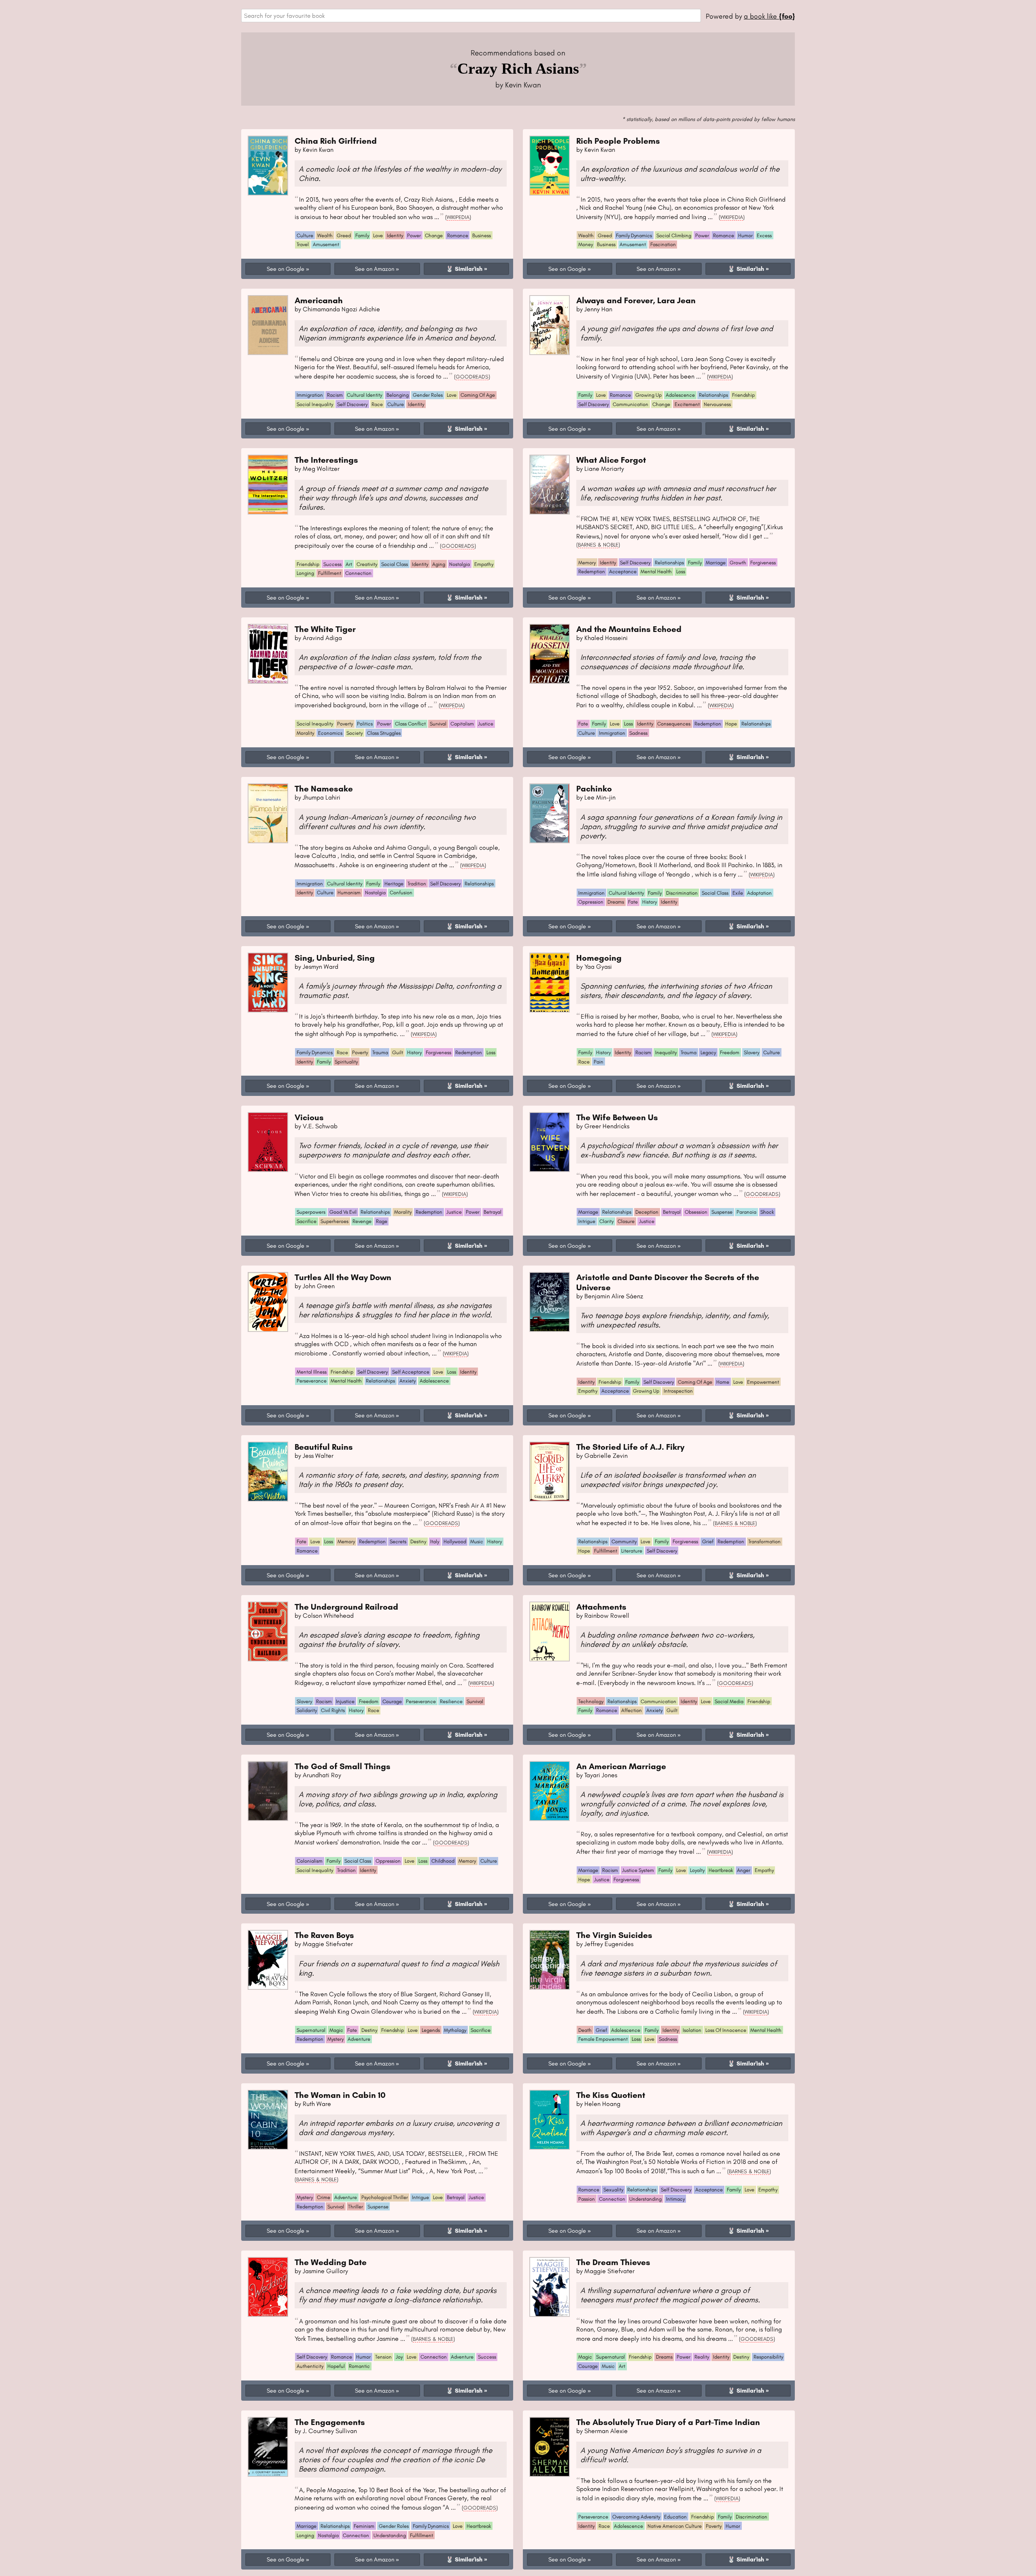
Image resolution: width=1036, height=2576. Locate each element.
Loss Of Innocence (726, 2030)
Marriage (716, 563)
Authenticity (310, 2366)
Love (378, 235)
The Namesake (324, 788)
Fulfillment (330, 573)
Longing (305, 573)
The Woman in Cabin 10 (340, 2095)
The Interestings (326, 460)
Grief (708, 1541)
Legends (431, 2030)
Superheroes (334, 1221)
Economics (330, 733)
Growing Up (649, 395)
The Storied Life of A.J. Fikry (630, 1447)
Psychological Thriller (385, 2197)
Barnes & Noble (598, 545)
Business (482, 235)
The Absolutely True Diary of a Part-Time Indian (668, 2422)
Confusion (401, 892)
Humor (745, 235)
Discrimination (682, 893)
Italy (435, 1541)
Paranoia (746, 1212)
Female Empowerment (603, 2039)
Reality (702, 2357)
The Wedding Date (331, 2262)
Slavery (752, 1052)
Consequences (674, 724)
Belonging (398, 395)
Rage (382, 1221)
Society (355, 733)
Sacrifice (307, 1221)
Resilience (451, 1701)
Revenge (362, 1221)
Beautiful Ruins (324, 1447)
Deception (647, 1212)
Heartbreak (721, 1870)
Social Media (729, 1701)
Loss (681, 571)
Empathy (484, 564)
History (650, 902)
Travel (303, 244)
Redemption (592, 571)
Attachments (601, 1607)
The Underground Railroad (346, 1607)
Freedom (730, 1052)
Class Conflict (410, 724)
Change (434, 235)
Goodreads (472, 377)
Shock (767, 1212)
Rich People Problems (618, 141)
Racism (335, 395)
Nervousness (717, 404)
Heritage (394, 884)
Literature (632, 1551)
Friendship (743, 395)
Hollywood (455, 1541)
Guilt (398, 1052)
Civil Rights (333, 1710)
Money (586, 244)
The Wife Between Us (617, 1117)
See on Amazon (375, 269)
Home (723, 1382)
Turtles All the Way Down (343, 1277)
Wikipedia (458, 217)
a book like (769, 16)
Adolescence (680, 395)
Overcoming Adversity (636, 2517)
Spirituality (346, 1062)
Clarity (606, 1221)
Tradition (417, 884)
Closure (626, 1221)
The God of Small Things (343, 1766)
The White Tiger (325, 629)
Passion (587, 2199)
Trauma (380, 1052)
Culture (305, 235)
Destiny (418, 1541)
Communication (631, 404)
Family (362, 235)
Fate (583, 724)
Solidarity (307, 1710)
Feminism (364, 2526)
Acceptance (623, 571)
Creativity (367, 564)
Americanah (319, 300)
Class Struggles (384, 733)
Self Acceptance (411, 1372)
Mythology (455, 2030)
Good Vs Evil (343, 1212)
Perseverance (312, 1381)
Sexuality (613, 2190)
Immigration (310, 395)
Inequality (666, 1052)
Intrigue (587, 1221)
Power (414, 235)
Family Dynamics (634, 235)
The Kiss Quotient (611, 2095)
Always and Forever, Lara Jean (636, 300)
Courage (392, 1701)
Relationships (713, 395)
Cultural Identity (364, 395)
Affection (632, 1710)
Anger (744, 1870)
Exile (738, 893)
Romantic (359, 2366)
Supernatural (311, 2030)
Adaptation (759, 893)
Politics (365, 724)
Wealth (325, 235)
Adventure (359, 2039)
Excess (764, 235)
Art (349, 564)
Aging (439, 564)
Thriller (356, 2207)
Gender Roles (428, 395)
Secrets (398, 1541)
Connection (358, 573)
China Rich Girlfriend (336, 141)
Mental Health (656, 571)
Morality (305, 733)
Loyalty (697, 1870)
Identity (395, 235)
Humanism (349, 892)
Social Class (395, 564)
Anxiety (408, 1381)
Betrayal (493, 1212)
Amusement (326, 244)
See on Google (286, 269)
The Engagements (330, 2422)
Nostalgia (460, 564)
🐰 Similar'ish (464, 269)
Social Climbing (674, 235)
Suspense (722, 1212)
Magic (336, 2030)
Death (585, 2030)
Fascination (663, 244)
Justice (486, 724)
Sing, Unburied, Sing (335, 958)
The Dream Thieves (613, 2262)
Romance (458, 235)
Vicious (309, 1117)
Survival (438, 724)
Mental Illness (312, 1372)
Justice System (638, 1870)
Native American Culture (675, 2526)
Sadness (638, 733)
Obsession (696, 1212)
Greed (344, 235)
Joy (399, 2357)
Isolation (692, 2030)
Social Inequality (315, 404)
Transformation (764, 1541)
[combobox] (471, 16)
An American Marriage (621, 1766)
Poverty (345, 724)
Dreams (616, 902)
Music (477, 1541)
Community (624, 1541)
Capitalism (462, 724)
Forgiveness (763, 563)
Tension (383, 2357)
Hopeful (336, 2366)
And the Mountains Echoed (629, 629)
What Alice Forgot (611, 460)
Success (332, 564)
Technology (591, 1701)
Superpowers (311, 1212)
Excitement (687, 404)
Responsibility (768, 2357)
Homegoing (599, 958)
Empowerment (763, 1382)
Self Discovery (352, 404)
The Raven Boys (324, 1935)
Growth (738, 563)
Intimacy (675, 2199)
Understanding (645, 2199)
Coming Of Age (478, 395)
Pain (599, 1062)
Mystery (335, 2039)
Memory (587, 563)
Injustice (345, 1701)
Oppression (591, 902)
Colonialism (310, 1861)
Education (675, 2517)
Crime (324, 2197)
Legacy (708, 1052)
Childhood (443, 1861)
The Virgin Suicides (614, 1935)
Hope (731, 724)
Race (377, 404)
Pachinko (594, 788)
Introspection (678, 1391)
